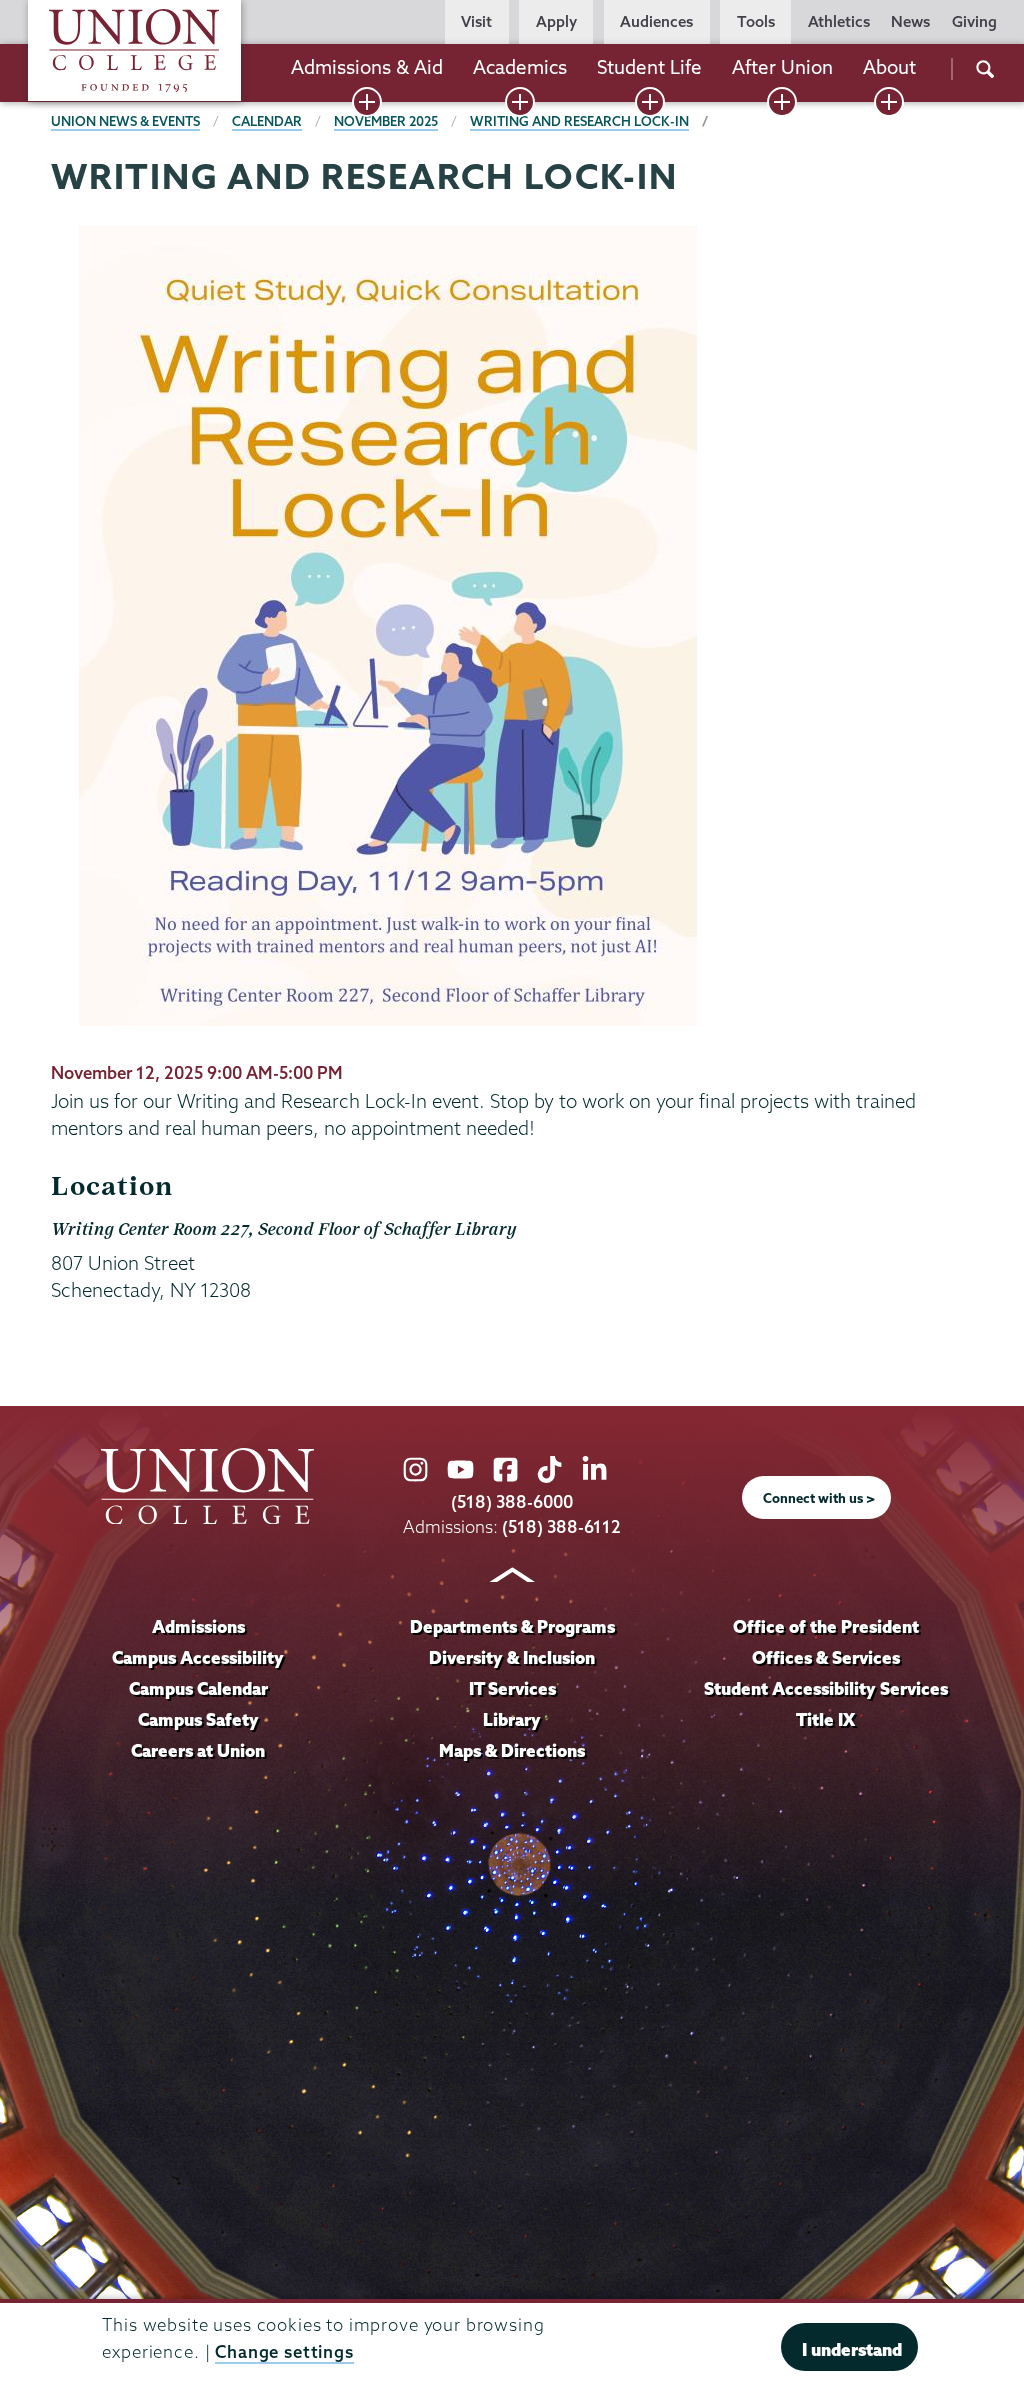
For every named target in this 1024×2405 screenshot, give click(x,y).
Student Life (649, 67)
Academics (520, 67)
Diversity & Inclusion (512, 1657)
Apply (556, 21)
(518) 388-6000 (512, 1501)
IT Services (512, 1688)
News (910, 21)
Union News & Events (125, 121)
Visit (476, 21)
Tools (756, 21)
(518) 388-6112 (561, 1526)
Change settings (284, 2351)
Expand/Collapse (367, 102)
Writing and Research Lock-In (579, 121)
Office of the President (826, 1626)
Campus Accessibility (198, 1657)
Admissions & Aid (367, 67)
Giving (974, 21)
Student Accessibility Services (826, 1688)
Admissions (198, 1626)
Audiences (656, 21)
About (889, 67)
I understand (852, 2349)
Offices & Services (826, 1657)
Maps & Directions (512, 1750)
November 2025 (386, 121)
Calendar (267, 121)
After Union (782, 67)
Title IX (825, 1719)
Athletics (839, 21)
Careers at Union (198, 1750)
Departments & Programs (512, 1626)
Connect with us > (819, 1498)
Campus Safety (198, 1719)
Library (512, 1719)
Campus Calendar (198, 1688)
